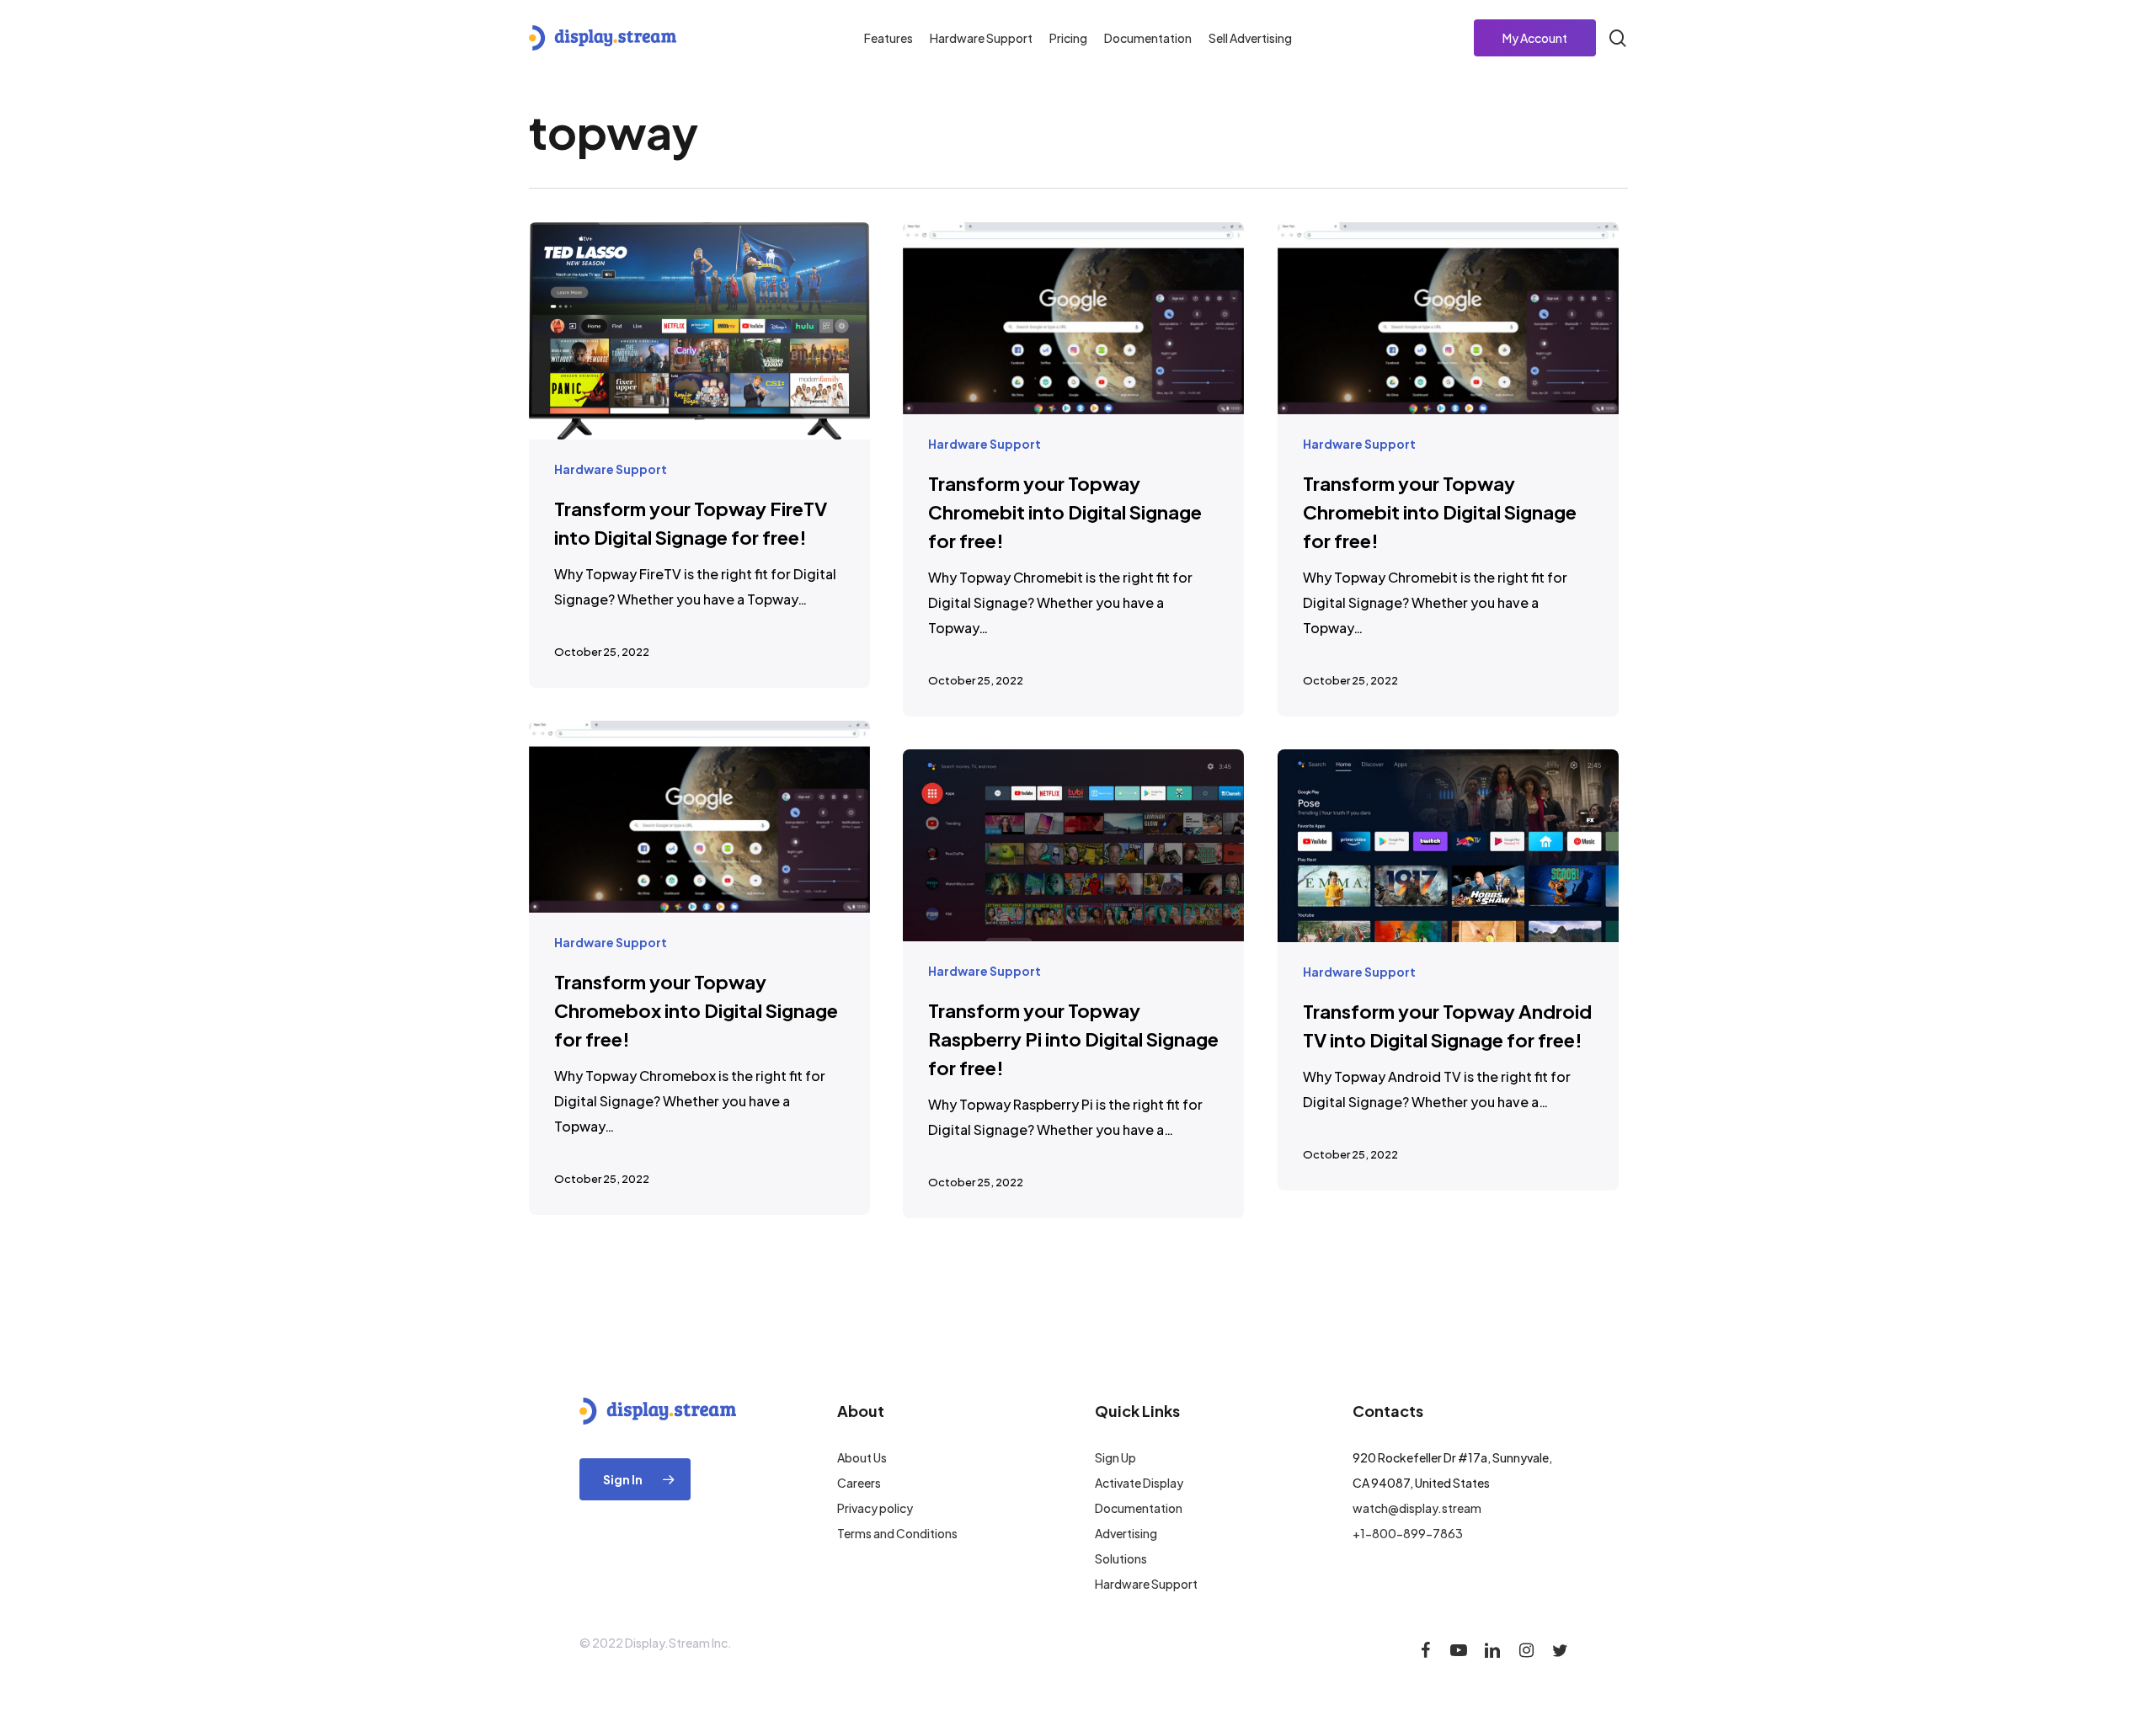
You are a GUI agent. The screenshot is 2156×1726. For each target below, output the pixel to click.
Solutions (1121, 1558)
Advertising (1126, 1533)
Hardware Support (611, 469)
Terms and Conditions (897, 1533)
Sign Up (1115, 1457)
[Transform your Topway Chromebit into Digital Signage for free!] (1074, 469)
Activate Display (1139, 1483)
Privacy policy (875, 1508)
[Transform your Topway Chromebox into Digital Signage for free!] (700, 968)
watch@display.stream (1417, 1508)
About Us (862, 1457)
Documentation (1139, 1508)
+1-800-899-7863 (1408, 1533)
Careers (859, 1483)
